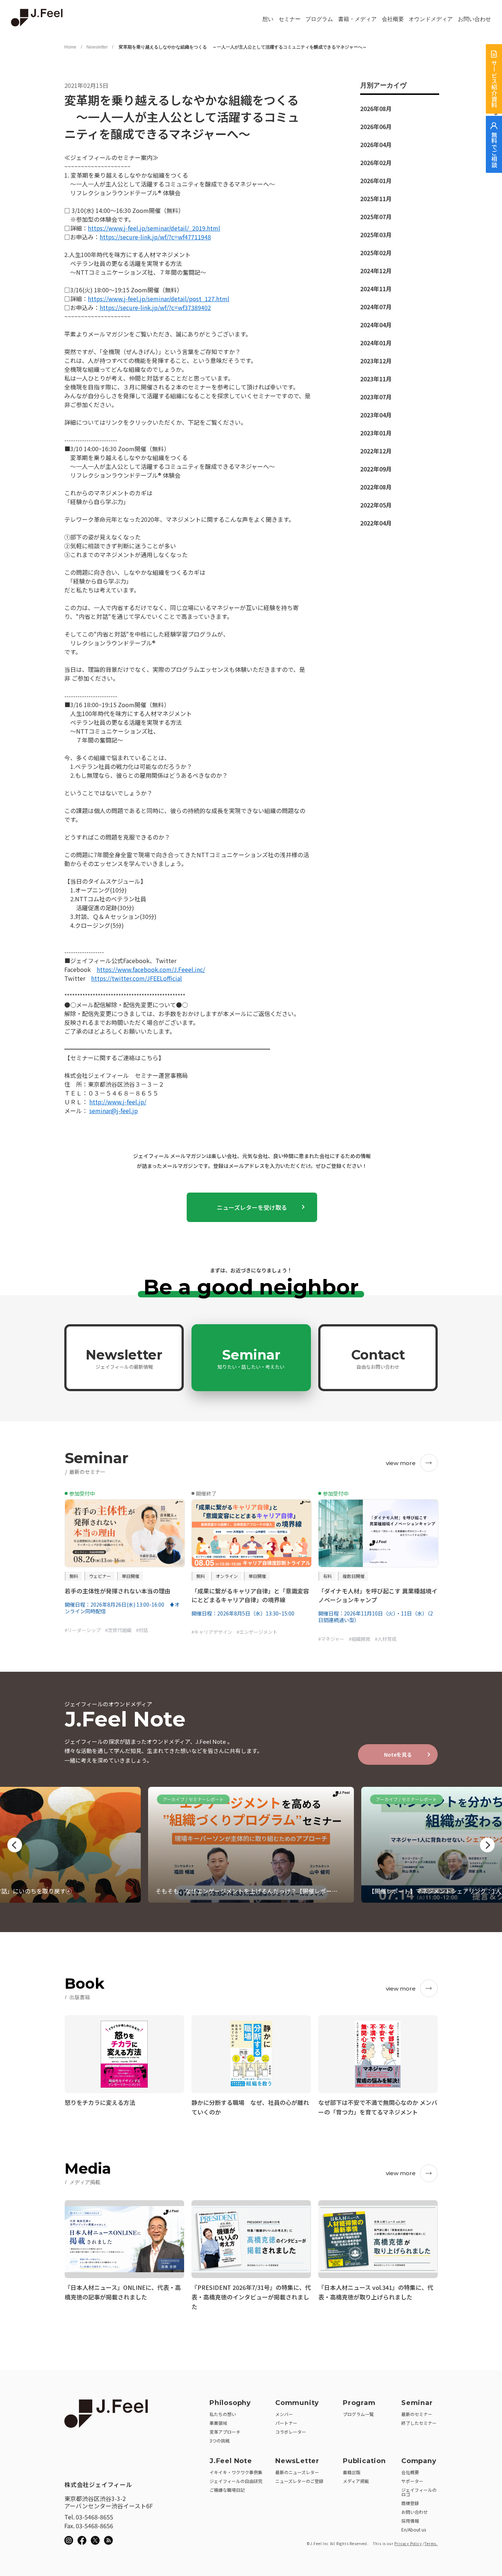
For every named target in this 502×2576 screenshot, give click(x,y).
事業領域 (218, 2423)
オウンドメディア (431, 19)
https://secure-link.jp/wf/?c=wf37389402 (155, 307)
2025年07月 (376, 217)
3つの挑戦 (220, 2440)
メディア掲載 (356, 2481)
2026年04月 (376, 145)
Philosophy (230, 2403)
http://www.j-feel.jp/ (118, 1102)
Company (419, 2461)
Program (359, 2403)
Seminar (251, 1358)
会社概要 (393, 19)
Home (70, 47)
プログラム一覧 (358, 2414)
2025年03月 (376, 235)
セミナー (290, 19)
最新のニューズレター (297, 2472)
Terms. (431, 2543)
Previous (15, 1845)
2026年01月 (376, 181)
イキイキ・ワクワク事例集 (236, 2472)
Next (487, 1845)
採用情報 (410, 2521)
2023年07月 (376, 397)
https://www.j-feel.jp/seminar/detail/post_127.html (159, 299)
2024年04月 (376, 325)
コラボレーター (291, 2432)
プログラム (319, 19)
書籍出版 (352, 2472)
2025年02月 (376, 253)
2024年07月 (376, 307)
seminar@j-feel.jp (114, 1111)
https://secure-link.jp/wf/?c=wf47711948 (155, 237)
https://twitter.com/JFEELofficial (137, 978)
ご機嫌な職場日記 (227, 2490)
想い (268, 19)
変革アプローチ (225, 2432)
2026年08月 (376, 108)
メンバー (284, 2414)
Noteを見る (398, 1754)
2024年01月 (376, 343)
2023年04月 (376, 415)
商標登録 (410, 2503)
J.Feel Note (231, 2461)
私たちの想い (223, 2414)
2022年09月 (376, 469)
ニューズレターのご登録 (299, 2481)
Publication (364, 2461)
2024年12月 (376, 271)
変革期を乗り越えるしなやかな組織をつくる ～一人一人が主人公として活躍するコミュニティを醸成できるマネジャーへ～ (242, 47)
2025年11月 (376, 199)
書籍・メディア (357, 19)
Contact (378, 1358)
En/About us (414, 2529)
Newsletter (97, 47)
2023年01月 (376, 433)
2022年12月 (376, 451)
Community (297, 2403)
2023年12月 (376, 361)
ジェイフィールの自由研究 (236, 2481)
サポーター (412, 2481)
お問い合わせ (474, 19)
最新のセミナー (417, 2414)
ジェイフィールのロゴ (419, 2492)
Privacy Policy (408, 2543)
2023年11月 (376, 379)
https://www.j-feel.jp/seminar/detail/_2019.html (154, 228)
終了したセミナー (419, 2423)
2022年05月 (376, 505)
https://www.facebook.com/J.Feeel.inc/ (151, 969)
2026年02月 (376, 163)
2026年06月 (376, 127)
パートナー (286, 2423)
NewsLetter (297, 2461)
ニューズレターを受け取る (252, 1207)
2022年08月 (376, 487)
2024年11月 (376, 289)
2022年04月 (376, 523)
